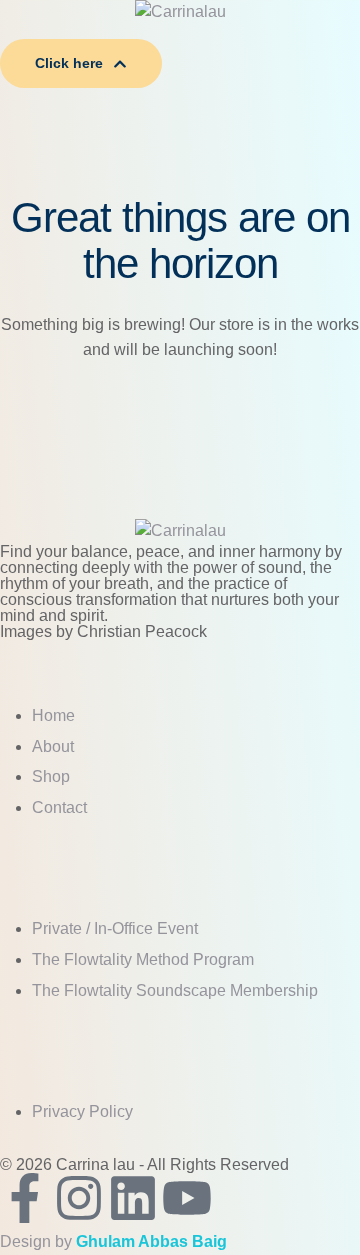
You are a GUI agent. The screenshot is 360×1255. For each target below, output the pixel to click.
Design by (113, 1241)
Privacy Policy (82, 1111)
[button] (180, 32)
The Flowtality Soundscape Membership (175, 990)
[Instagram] (79, 1198)
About (53, 746)
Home (53, 715)
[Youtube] (187, 1198)
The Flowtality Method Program (143, 959)
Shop (51, 776)
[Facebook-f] (25, 1198)
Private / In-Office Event (115, 928)
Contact (59, 807)
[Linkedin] (133, 1198)
